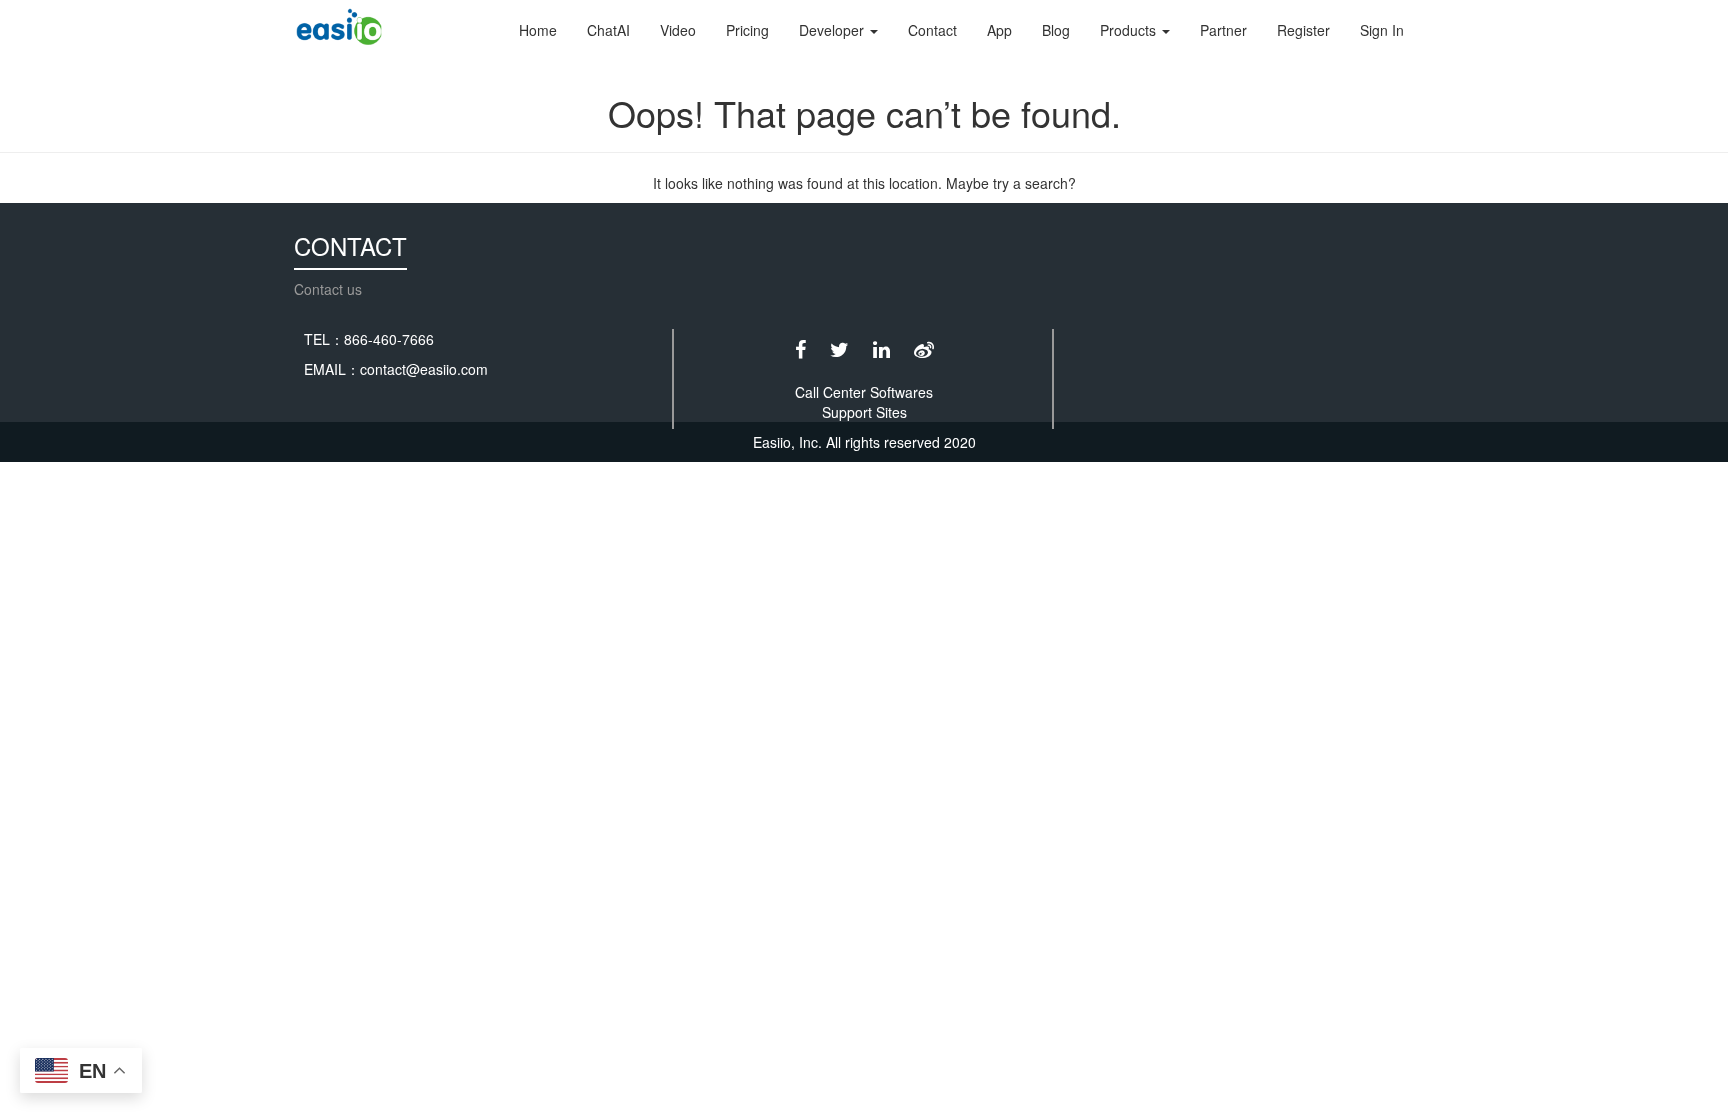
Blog (1056, 30)
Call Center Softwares (864, 392)
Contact (932, 30)
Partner (1223, 30)
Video (678, 30)
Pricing (747, 30)
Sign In (1382, 30)
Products (1130, 30)
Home (538, 30)
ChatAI (608, 30)
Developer (833, 30)
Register (1303, 30)
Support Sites (864, 412)
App (999, 30)
